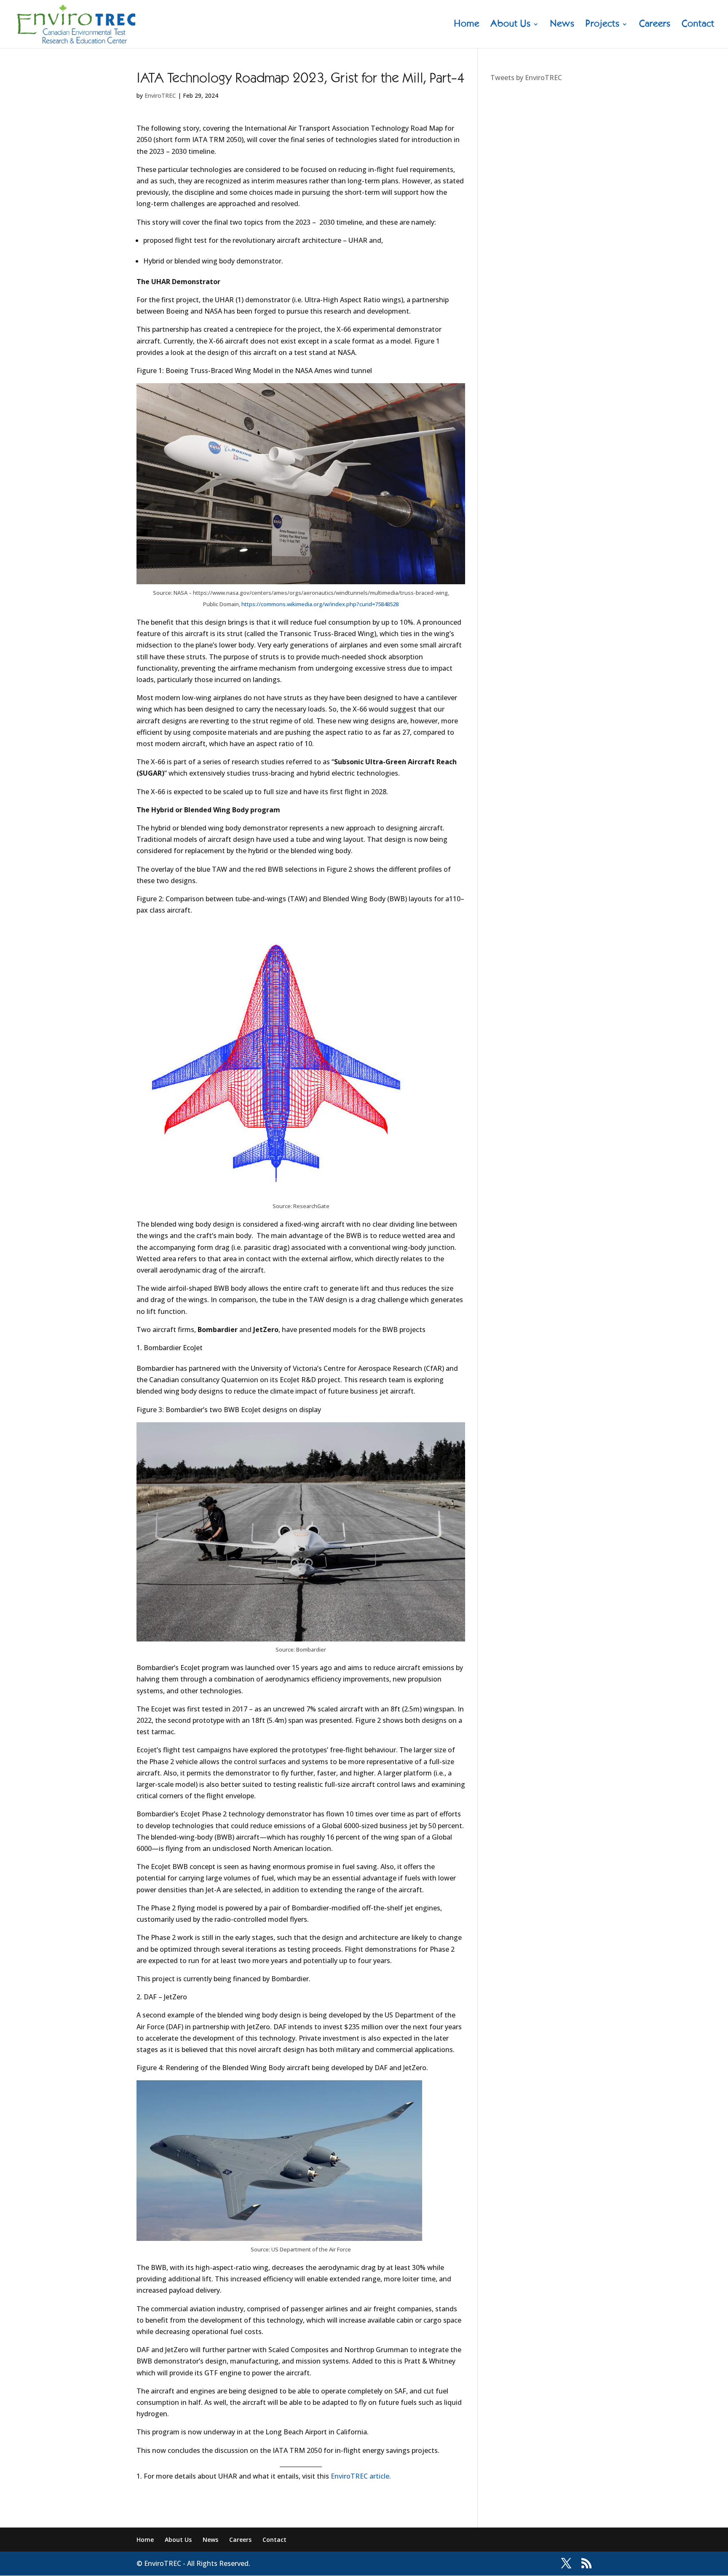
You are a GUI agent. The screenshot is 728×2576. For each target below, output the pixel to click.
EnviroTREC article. (361, 2476)
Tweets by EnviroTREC (526, 78)
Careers (655, 25)
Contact (698, 25)
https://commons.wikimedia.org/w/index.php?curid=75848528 (320, 604)
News (562, 25)
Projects (603, 25)
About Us (511, 25)
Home (467, 25)
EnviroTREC (160, 95)
